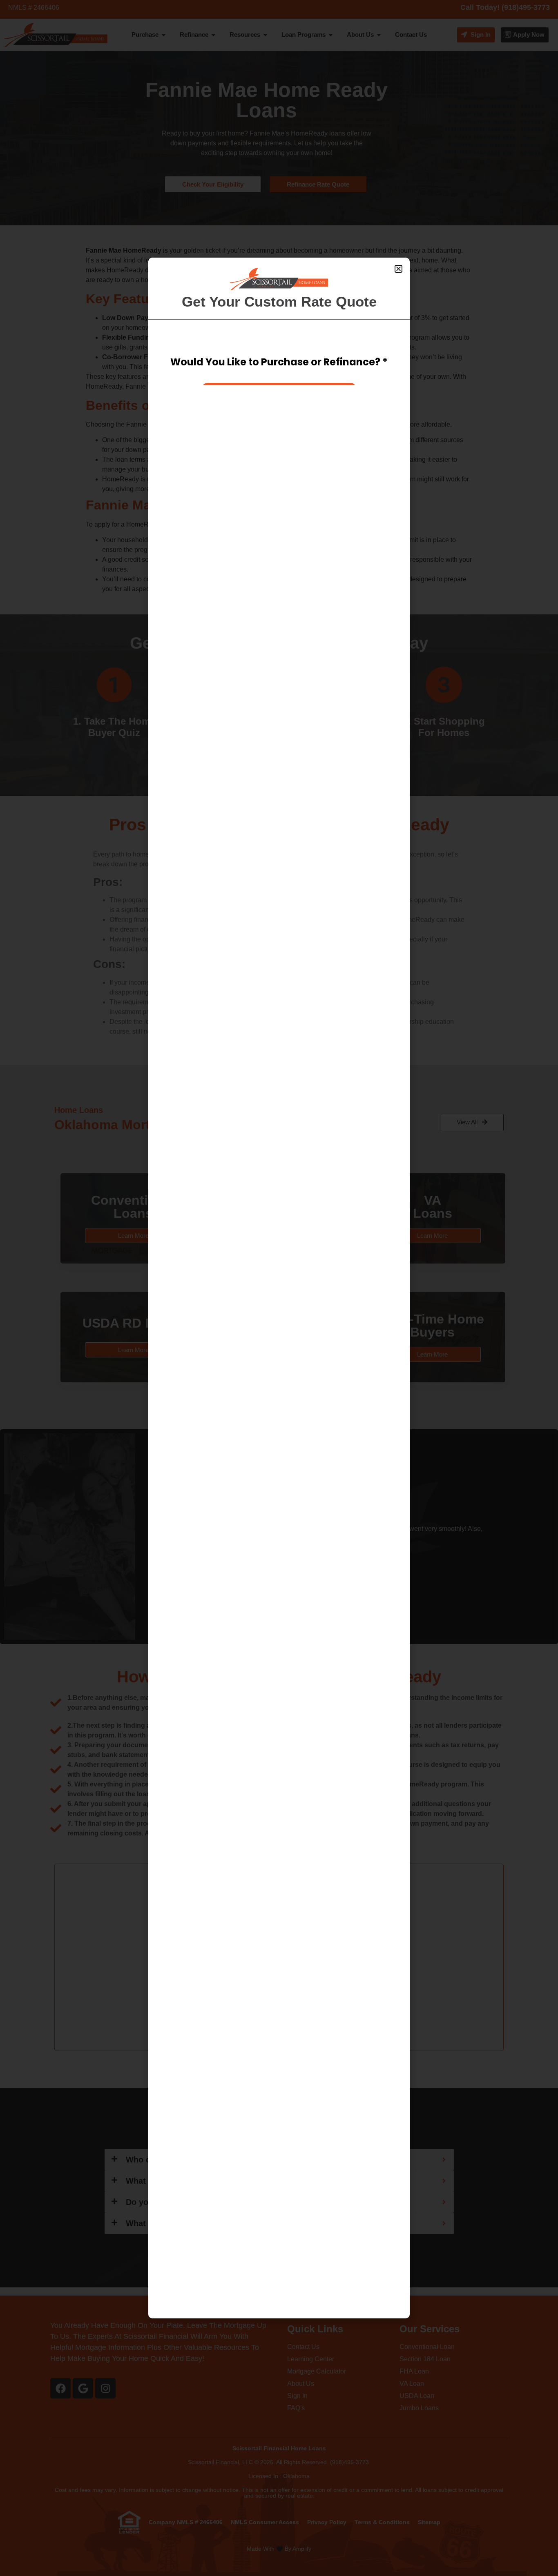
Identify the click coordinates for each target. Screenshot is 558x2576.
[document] (279, 1288)
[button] (398, 269)
